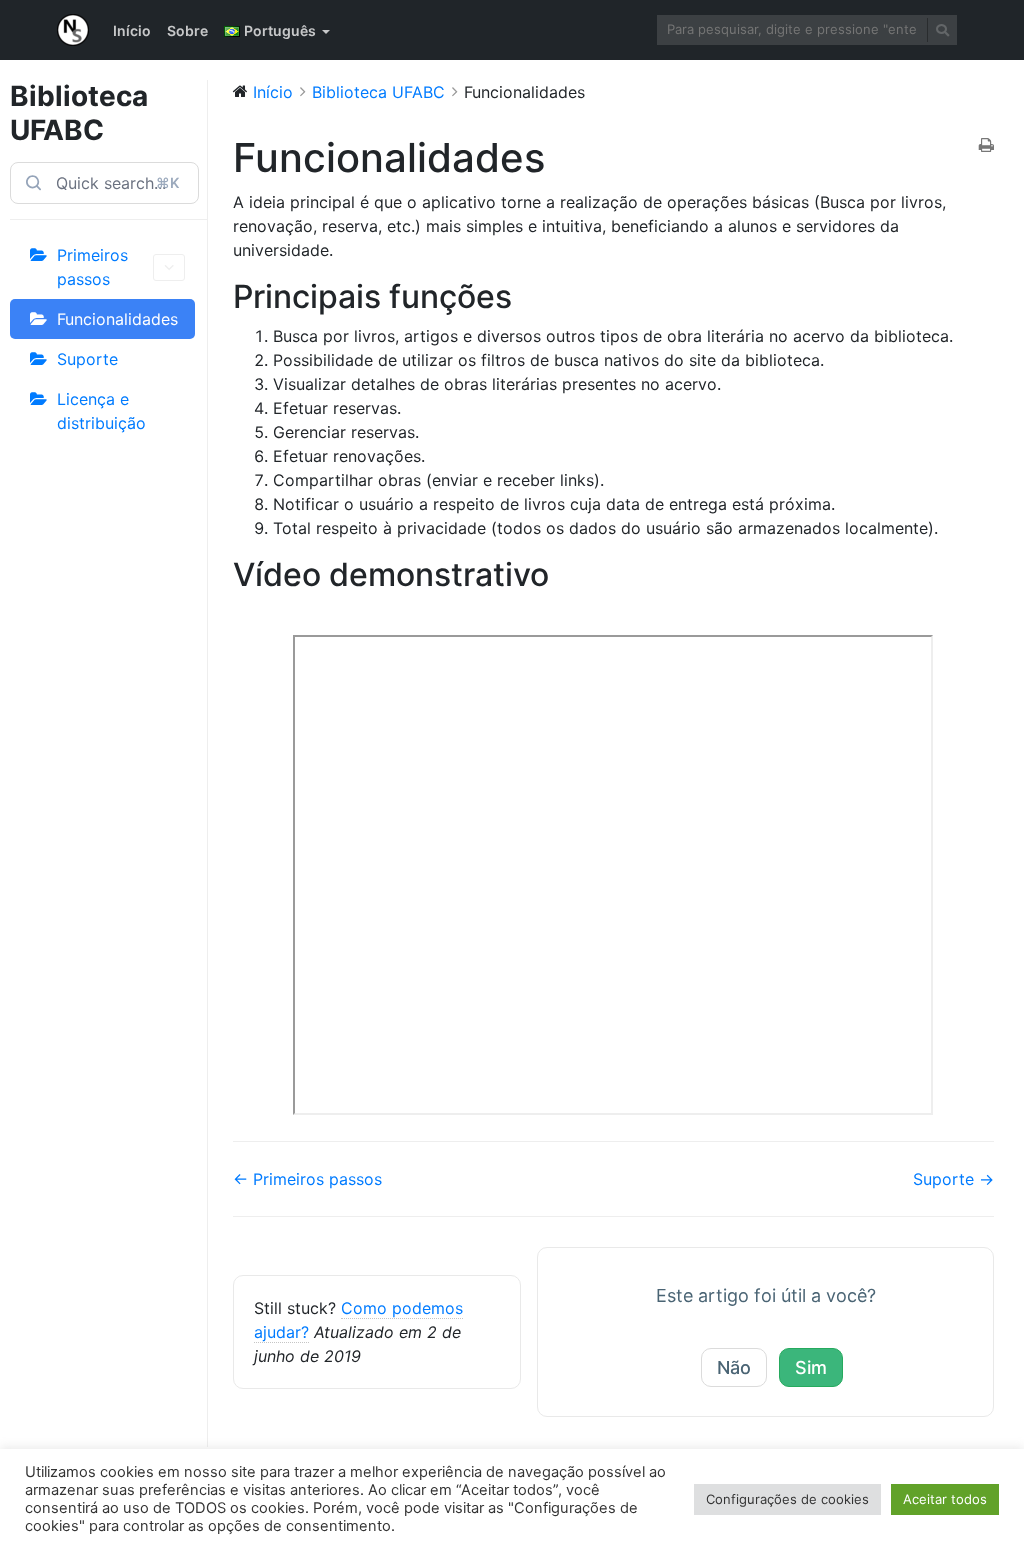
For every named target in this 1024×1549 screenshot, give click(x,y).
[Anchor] (528, 296)
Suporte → (953, 1179)
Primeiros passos (92, 267)
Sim (811, 1367)
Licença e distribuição (101, 411)
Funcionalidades (117, 319)
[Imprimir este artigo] (986, 146)
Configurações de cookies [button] (787, 1499)
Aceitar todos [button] (945, 1499)
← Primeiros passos (307, 1179)
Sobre (187, 30)
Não (734, 1367)
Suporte (87, 359)
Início (132, 30)
